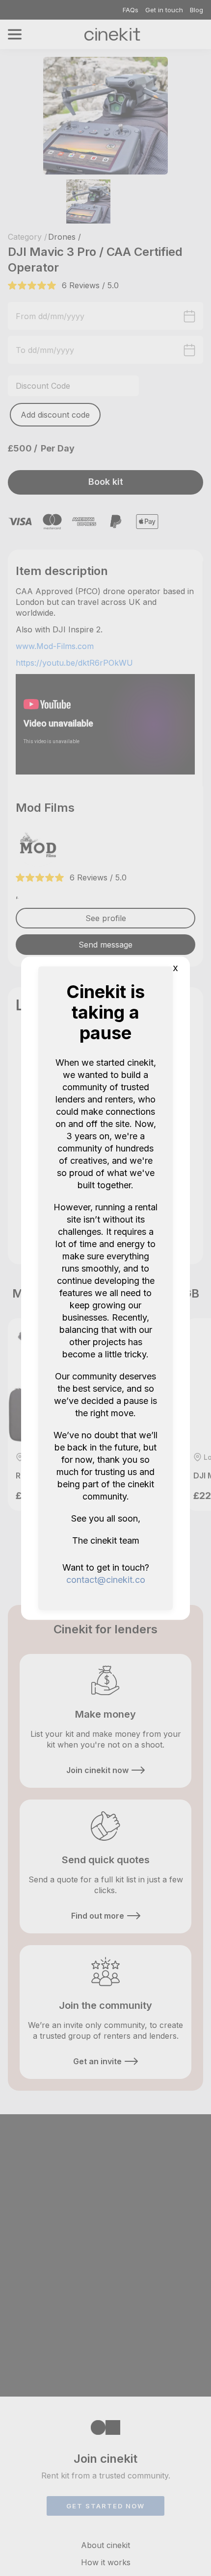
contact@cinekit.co (106, 1579)
